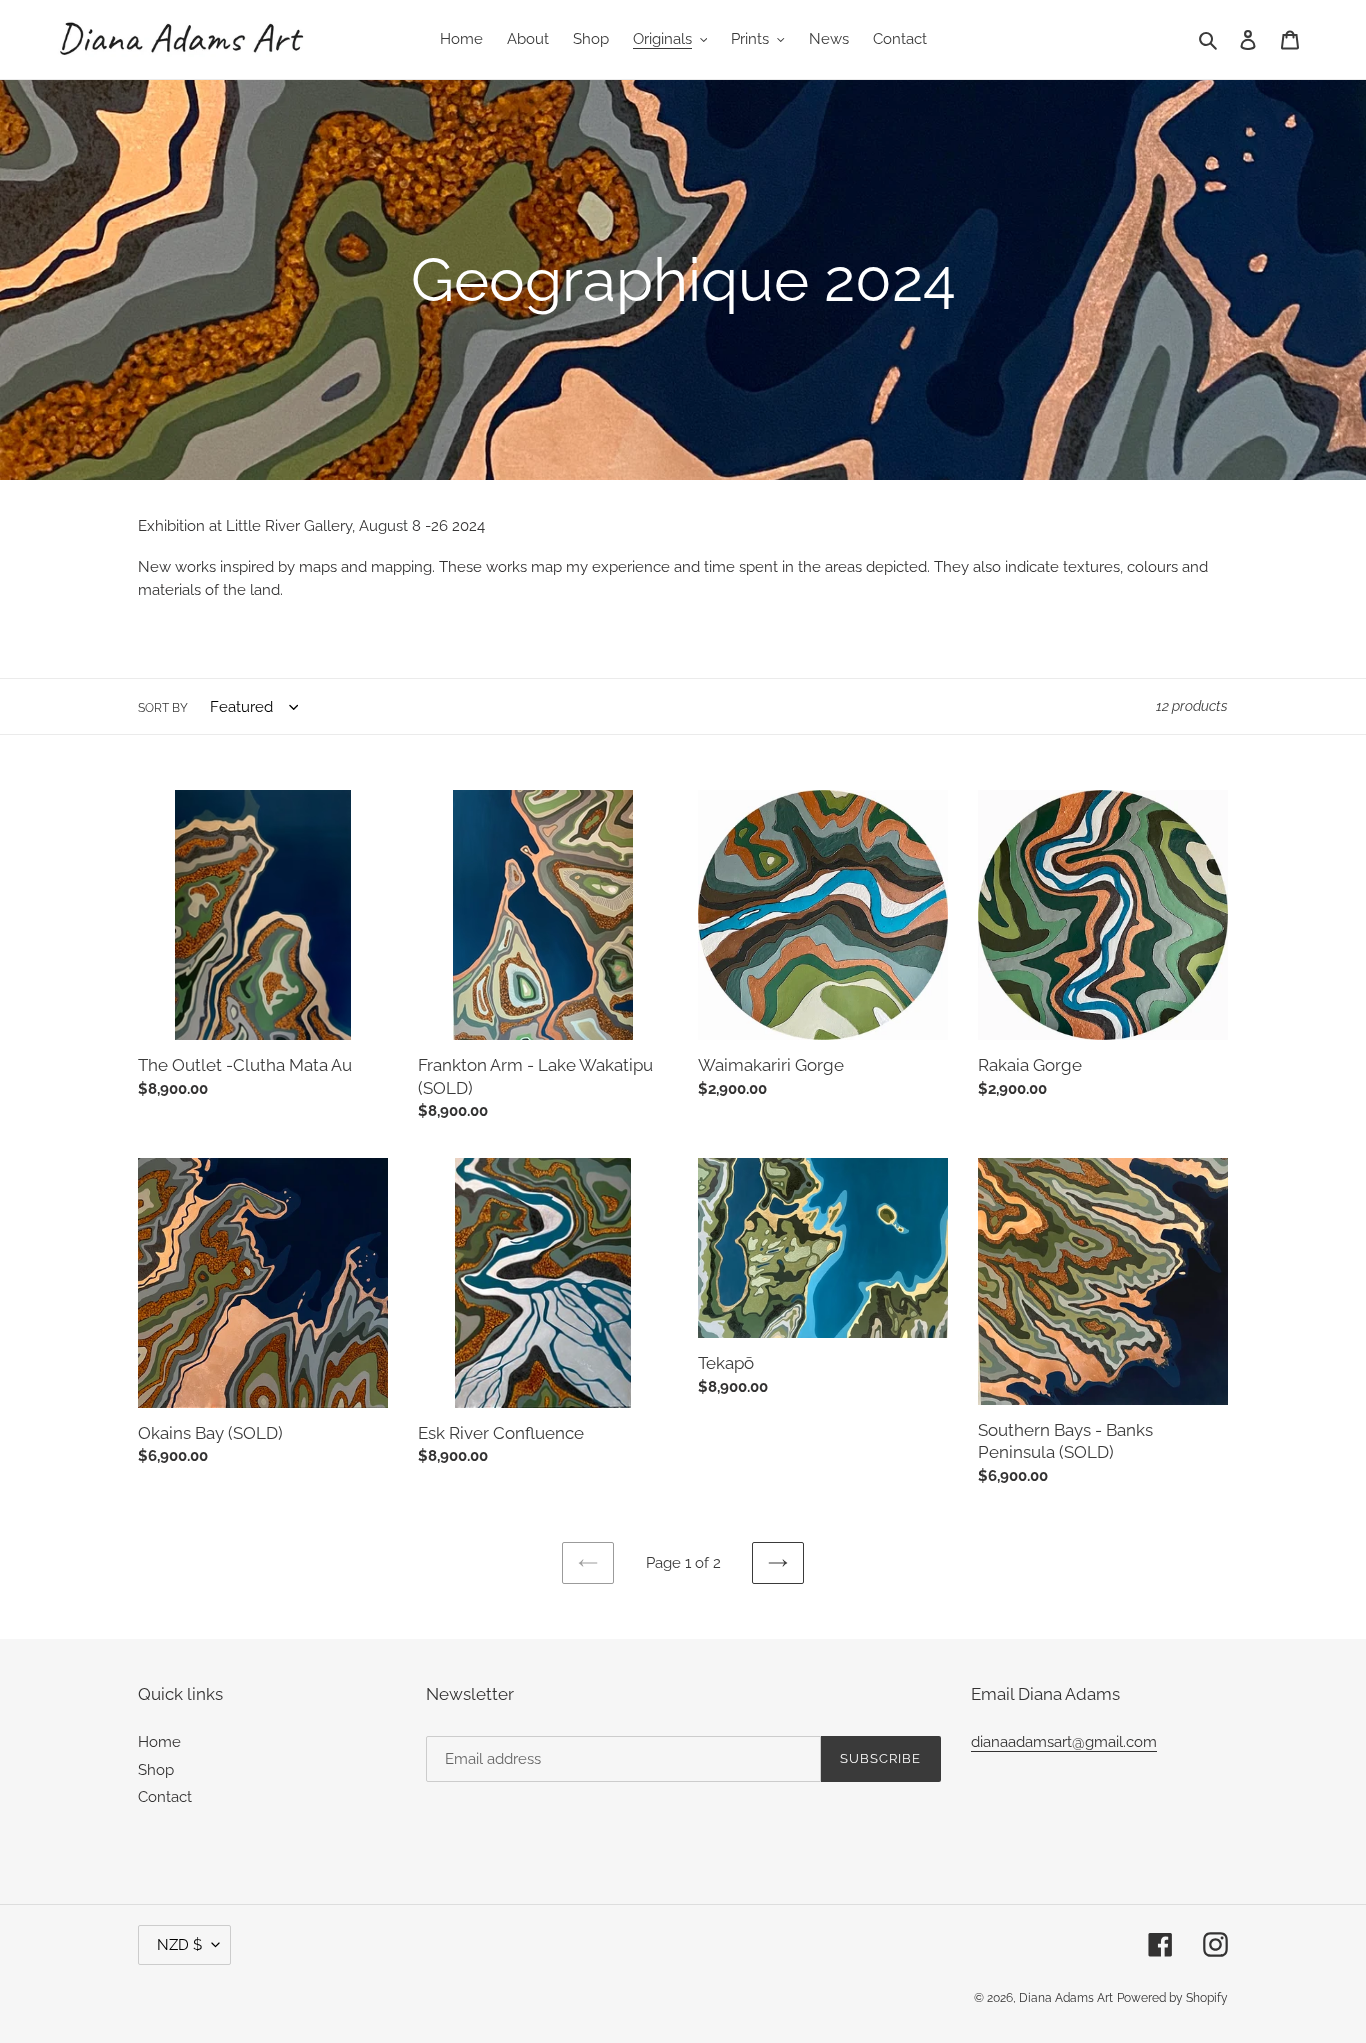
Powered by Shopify (1172, 1998)
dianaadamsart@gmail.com (1064, 1742)
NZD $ (179, 1945)
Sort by (163, 708)
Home (159, 1742)
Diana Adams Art (1066, 1998)
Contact (165, 1797)
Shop (156, 1770)
